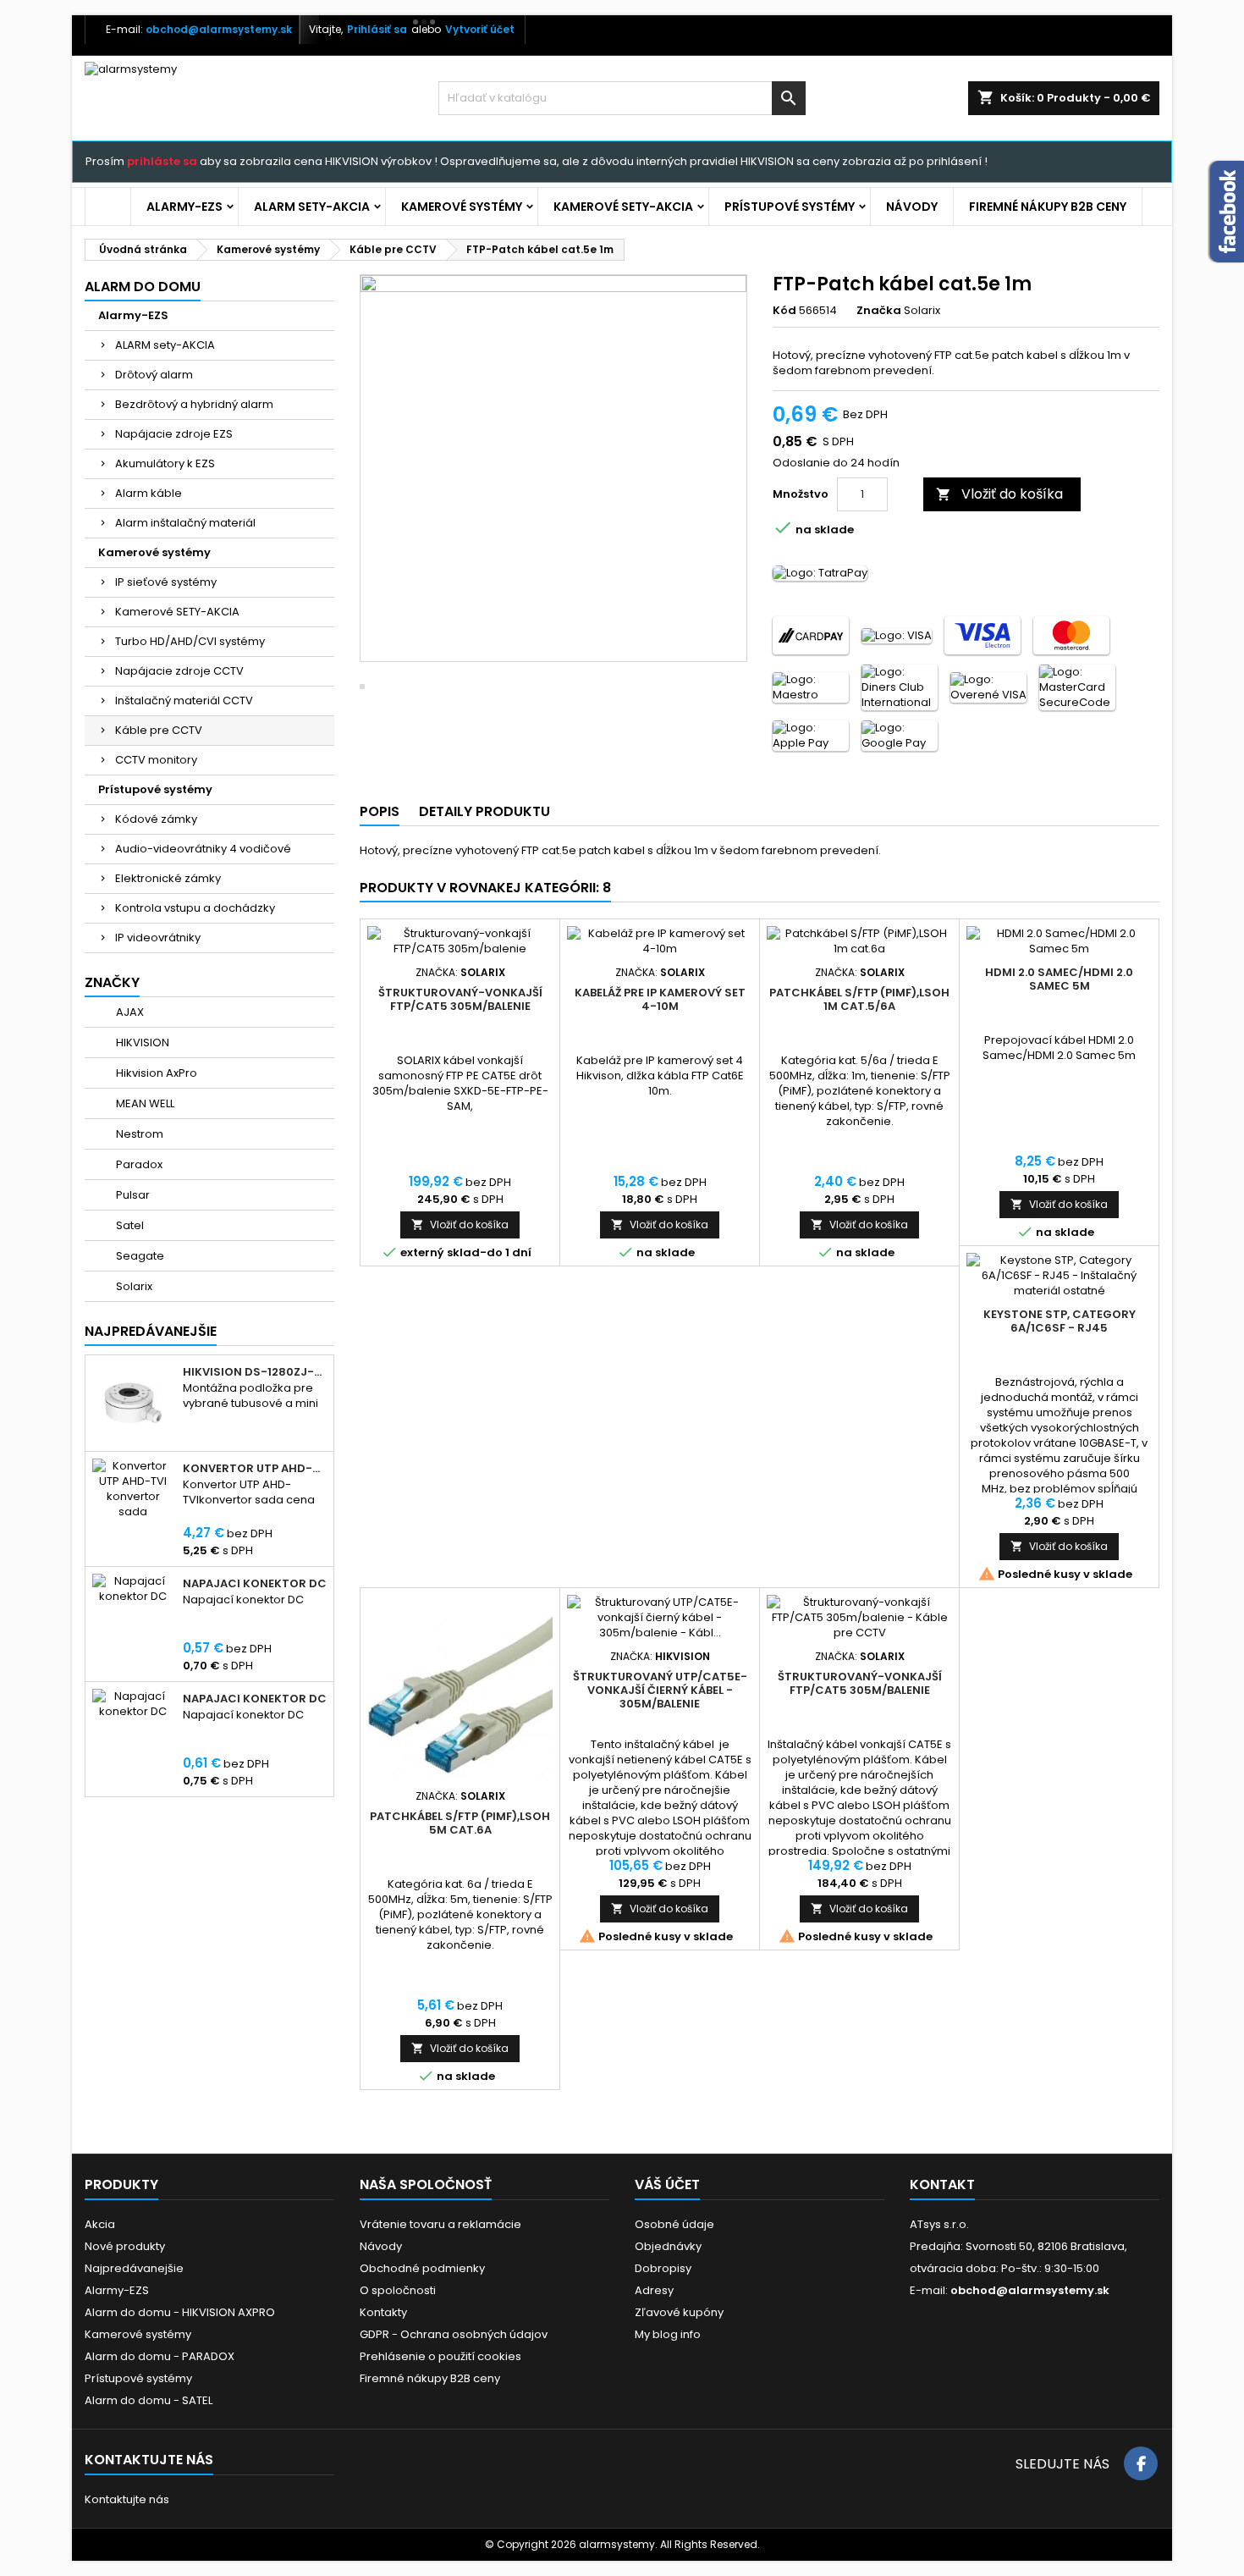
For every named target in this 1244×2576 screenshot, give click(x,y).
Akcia (100, 2224)
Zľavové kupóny (679, 2312)
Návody (912, 207)
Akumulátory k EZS (165, 463)
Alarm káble (149, 493)
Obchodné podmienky (422, 2268)
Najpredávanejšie (151, 1331)
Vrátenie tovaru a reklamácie (440, 2224)
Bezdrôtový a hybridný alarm (194, 404)
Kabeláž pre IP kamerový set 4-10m (660, 999)
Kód (784, 311)
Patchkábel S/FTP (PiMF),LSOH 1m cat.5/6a (859, 999)
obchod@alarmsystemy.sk (219, 29)
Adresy (654, 2290)
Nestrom (138, 1134)
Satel (129, 1225)
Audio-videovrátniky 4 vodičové (203, 849)
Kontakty (383, 2312)
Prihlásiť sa (377, 29)
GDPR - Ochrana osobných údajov (454, 2334)
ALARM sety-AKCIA (312, 207)
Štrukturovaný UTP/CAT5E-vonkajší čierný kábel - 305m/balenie (660, 1690)
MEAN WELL (144, 1103)
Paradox (138, 1164)
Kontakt (942, 2184)
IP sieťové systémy (166, 582)
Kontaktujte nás (127, 2499)
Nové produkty (125, 2246)
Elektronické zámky (168, 878)
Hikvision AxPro (155, 1073)
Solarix (133, 1286)
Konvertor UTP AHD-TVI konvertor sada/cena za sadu (255, 1469)
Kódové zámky (156, 819)
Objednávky (668, 2246)
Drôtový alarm (154, 375)
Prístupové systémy (790, 207)
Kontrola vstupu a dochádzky (195, 908)
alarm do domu (143, 287)
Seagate (139, 1256)
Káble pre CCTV (159, 730)
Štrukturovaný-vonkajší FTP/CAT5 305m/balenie (460, 999)
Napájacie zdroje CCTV (179, 671)
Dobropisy (663, 2268)
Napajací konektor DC (255, 1584)
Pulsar (132, 1195)
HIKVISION (141, 1043)
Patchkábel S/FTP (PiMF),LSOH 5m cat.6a (460, 1823)
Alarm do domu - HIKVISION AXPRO (180, 2312)
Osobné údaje (674, 2224)
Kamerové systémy (462, 207)
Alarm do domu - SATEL (149, 2400)
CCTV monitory (156, 760)
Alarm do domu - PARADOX (160, 2356)
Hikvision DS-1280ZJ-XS (255, 1372)
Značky (112, 982)
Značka (879, 311)
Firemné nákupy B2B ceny (1048, 207)
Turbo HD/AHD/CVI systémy (190, 641)
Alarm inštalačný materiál (185, 523)
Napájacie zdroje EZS (174, 434)
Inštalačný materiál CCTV (184, 701)
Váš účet (667, 2184)
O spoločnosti (398, 2290)
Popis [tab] (380, 811)
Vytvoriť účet (480, 29)
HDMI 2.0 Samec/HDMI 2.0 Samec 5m (1059, 979)
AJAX (129, 1012)
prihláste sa (162, 161)
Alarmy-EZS (184, 207)
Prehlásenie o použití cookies (440, 2356)
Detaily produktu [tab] (484, 811)
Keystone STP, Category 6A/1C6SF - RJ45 (1060, 1321)
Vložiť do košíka (999, 494)
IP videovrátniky (158, 938)
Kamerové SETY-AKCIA (623, 207)
